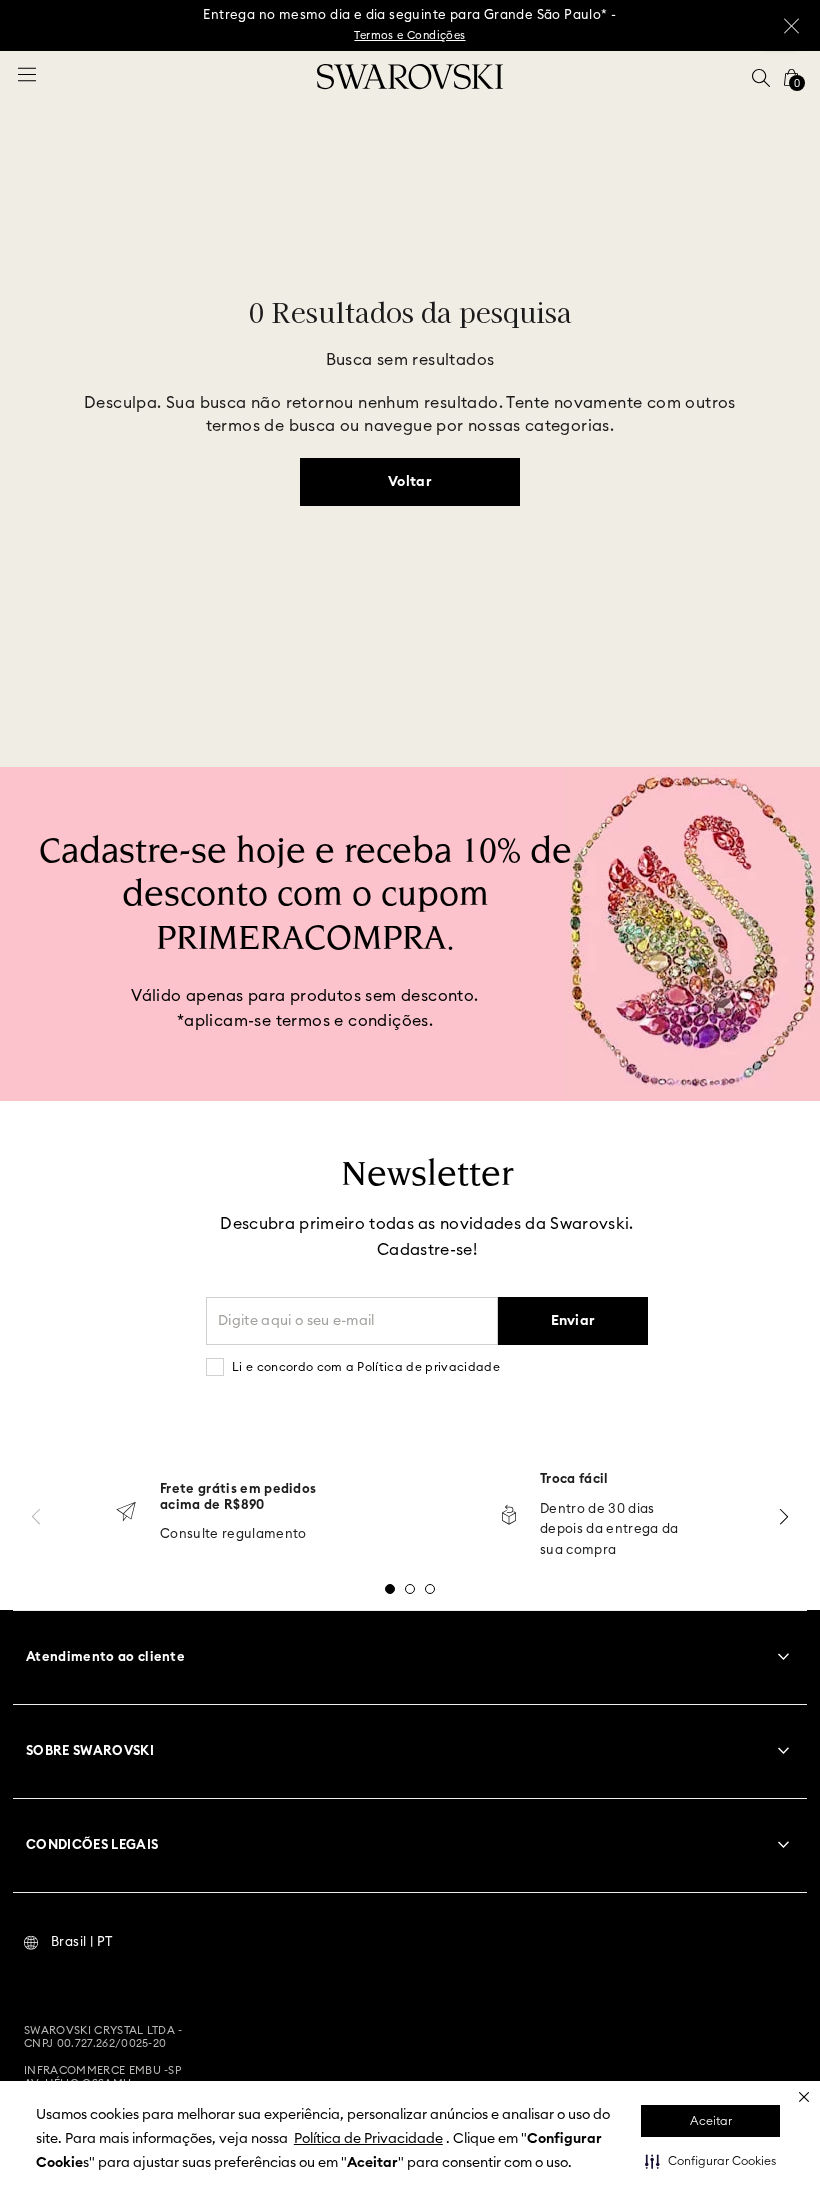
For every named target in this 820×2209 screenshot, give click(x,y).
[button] (710, 2161)
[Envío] (126, 1513)
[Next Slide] (784, 1516)
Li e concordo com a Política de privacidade (366, 1367)
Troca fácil (574, 1479)
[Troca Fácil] (509, 1516)
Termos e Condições (409, 35)
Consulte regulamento (233, 1534)
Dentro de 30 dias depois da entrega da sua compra (609, 1530)
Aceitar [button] (711, 2121)
